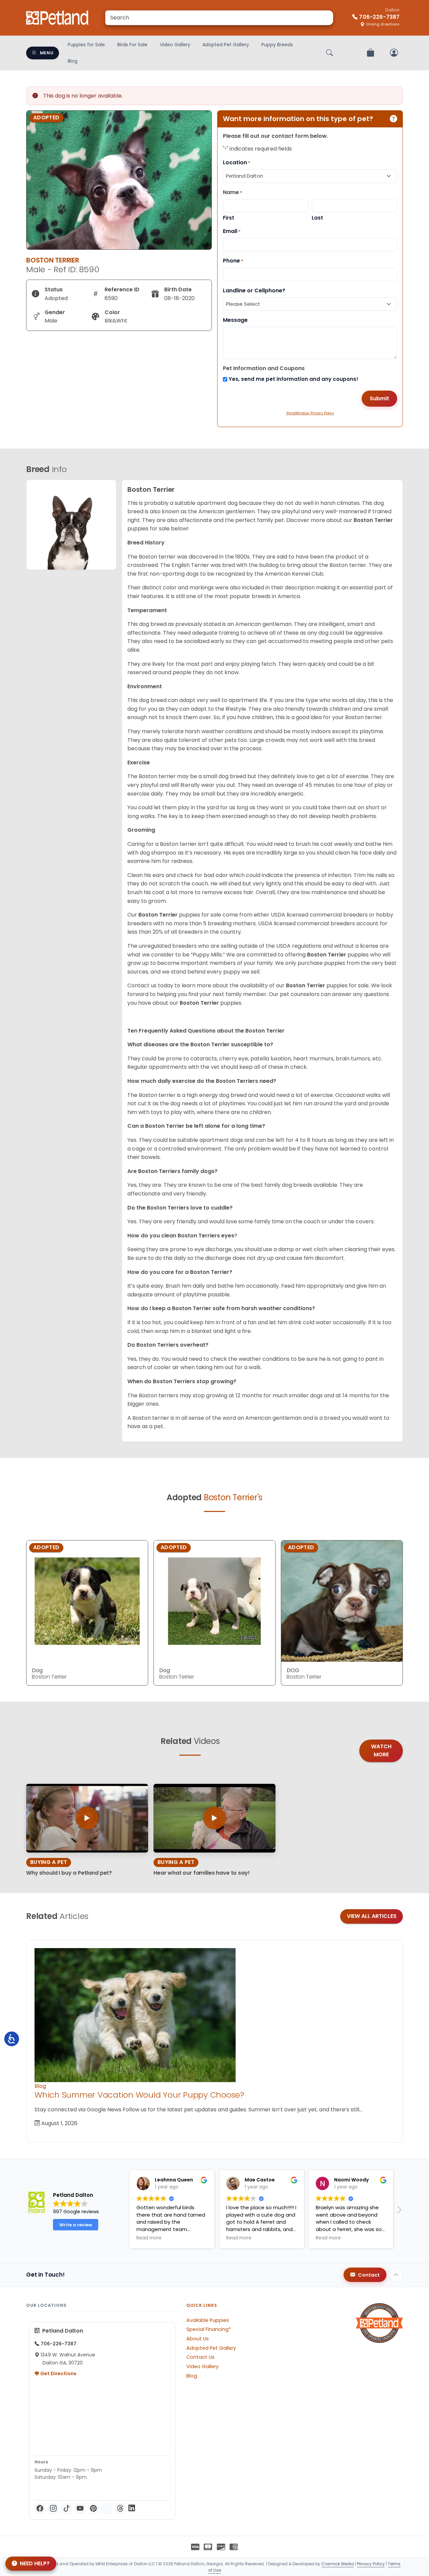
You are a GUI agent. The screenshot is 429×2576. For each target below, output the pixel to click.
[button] (399, 2212)
